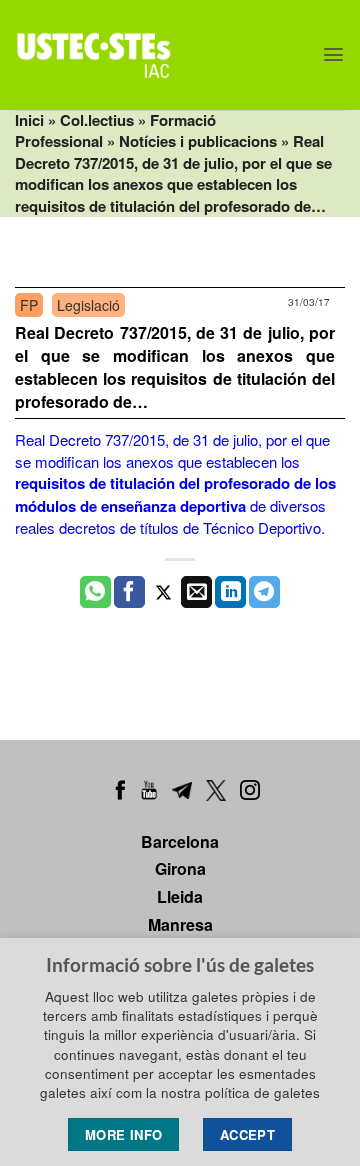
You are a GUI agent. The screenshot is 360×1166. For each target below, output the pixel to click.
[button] (333, 54)
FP (29, 305)
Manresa (180, 924)
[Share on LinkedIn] (230, 592)
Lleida (180, 896)
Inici (29, 120)
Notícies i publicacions (198, 141)
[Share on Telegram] (264, 592)
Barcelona (180, 841)
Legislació (88, 305)
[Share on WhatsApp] (95, 592)
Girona (180, 868)
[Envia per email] (196, 592)
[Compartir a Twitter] (163, 592)
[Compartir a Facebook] (129, 592)
